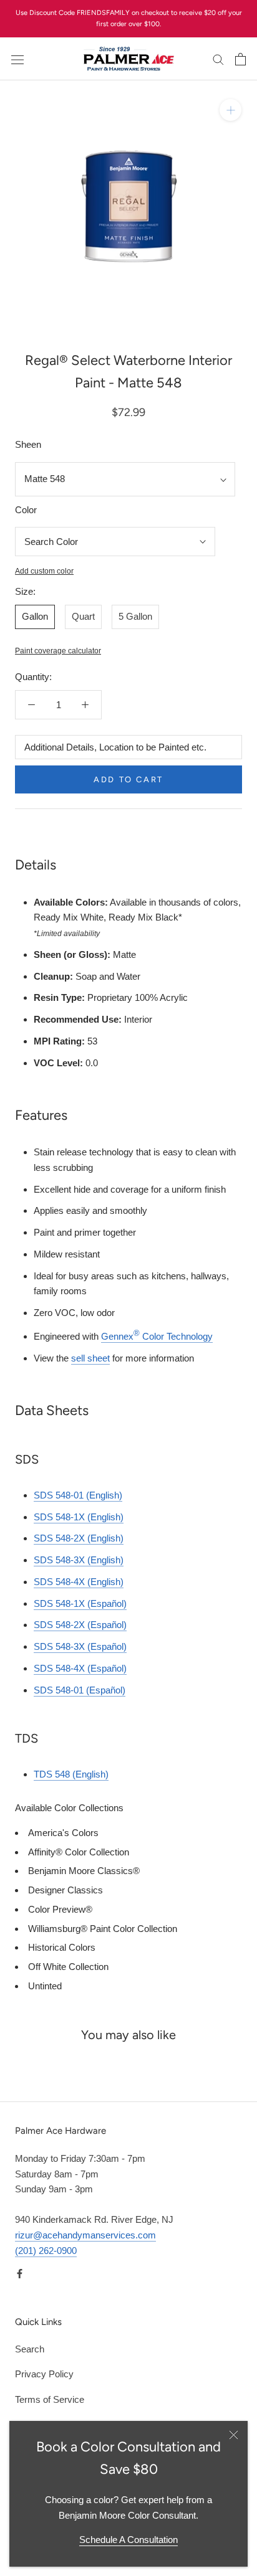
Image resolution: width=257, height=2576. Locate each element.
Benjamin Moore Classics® (84, 1871)
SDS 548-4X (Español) (80, 1668)
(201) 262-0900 (46, 2251)
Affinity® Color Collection (79, 1852)
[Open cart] (240, 59)
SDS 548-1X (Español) (80, 1603)
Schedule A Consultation (128, 2540)
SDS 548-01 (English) (78, 1495)
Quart (83, 616)
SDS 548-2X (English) (79, 1538)
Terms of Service (50, 2399)
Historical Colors (62, 1947)
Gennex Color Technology (157, 1336)
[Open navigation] (17, 59)
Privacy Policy (44, 2374)
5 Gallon (135, 616)
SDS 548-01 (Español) (80, 1690)
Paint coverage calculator (58, 651)
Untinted (45, 1986)
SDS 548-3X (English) (79, 1560)
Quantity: (33, 677)
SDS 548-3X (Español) (80, 1646)
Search (30, 2349)
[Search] (218, 59)
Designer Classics (65, 1890)
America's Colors (63, 1833)
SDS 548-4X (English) (79, 1582)
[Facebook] (20, 2273)
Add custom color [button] (44, 571)
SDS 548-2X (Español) (80, 1625)
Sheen (28, 444)
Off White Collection (68, 1967)
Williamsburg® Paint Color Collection (103, 1929)
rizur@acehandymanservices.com (85, 2235)
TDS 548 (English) (71, 1774)
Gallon (35, 616)
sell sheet (90, 1358)
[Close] (234, 2435)
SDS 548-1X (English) (79, 1517)
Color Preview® (60, 1909)
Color (26, 510)
